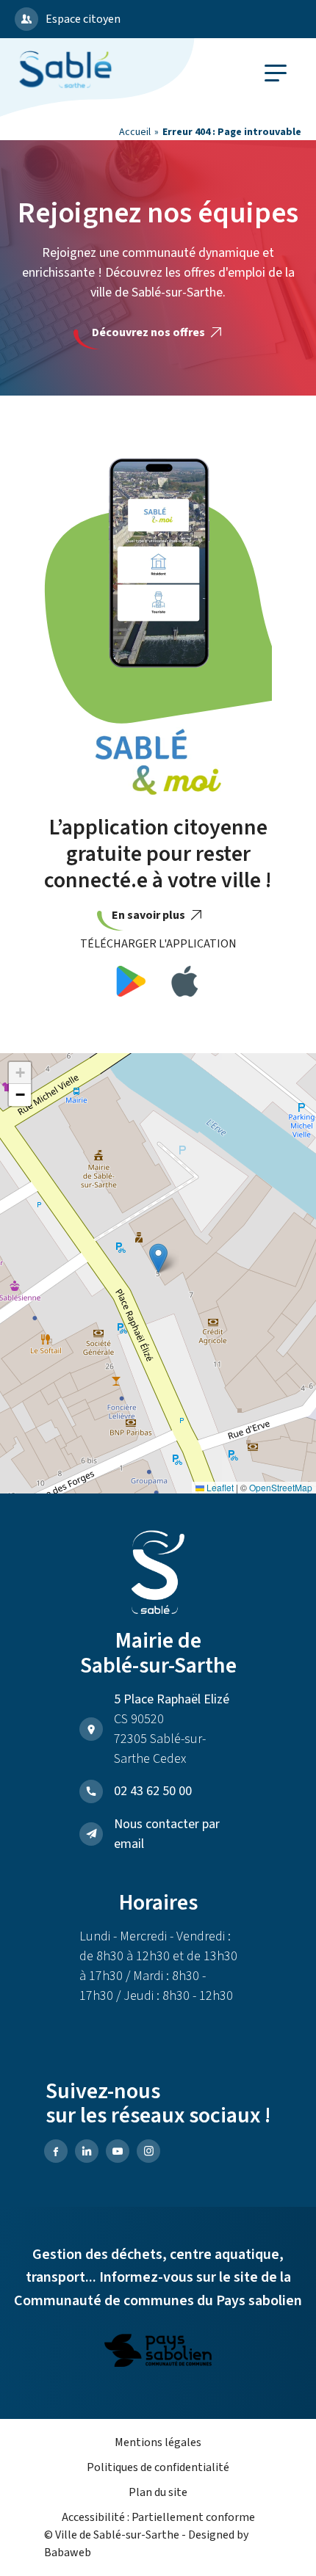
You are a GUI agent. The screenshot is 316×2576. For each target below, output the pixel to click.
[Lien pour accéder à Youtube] (118, 2151)
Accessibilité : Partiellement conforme (158, 2517)
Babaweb (68, 2553)
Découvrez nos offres (150, 332)
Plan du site (158, 2492)
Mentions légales (158, 2442)
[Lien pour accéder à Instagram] (148, 2151)
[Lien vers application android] (131, 984)
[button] (158, 1258)
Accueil (135, 132)
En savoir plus (150, 915)
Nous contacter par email (167, 1834)
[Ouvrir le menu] (276, 73)
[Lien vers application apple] (185, 984)
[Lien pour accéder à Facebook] (56, 2151)
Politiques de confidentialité (158, 2467)
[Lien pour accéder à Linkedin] (87, 2151)
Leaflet (219, 1487)
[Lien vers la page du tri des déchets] (158, 2353)
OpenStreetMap (281, 1487)
